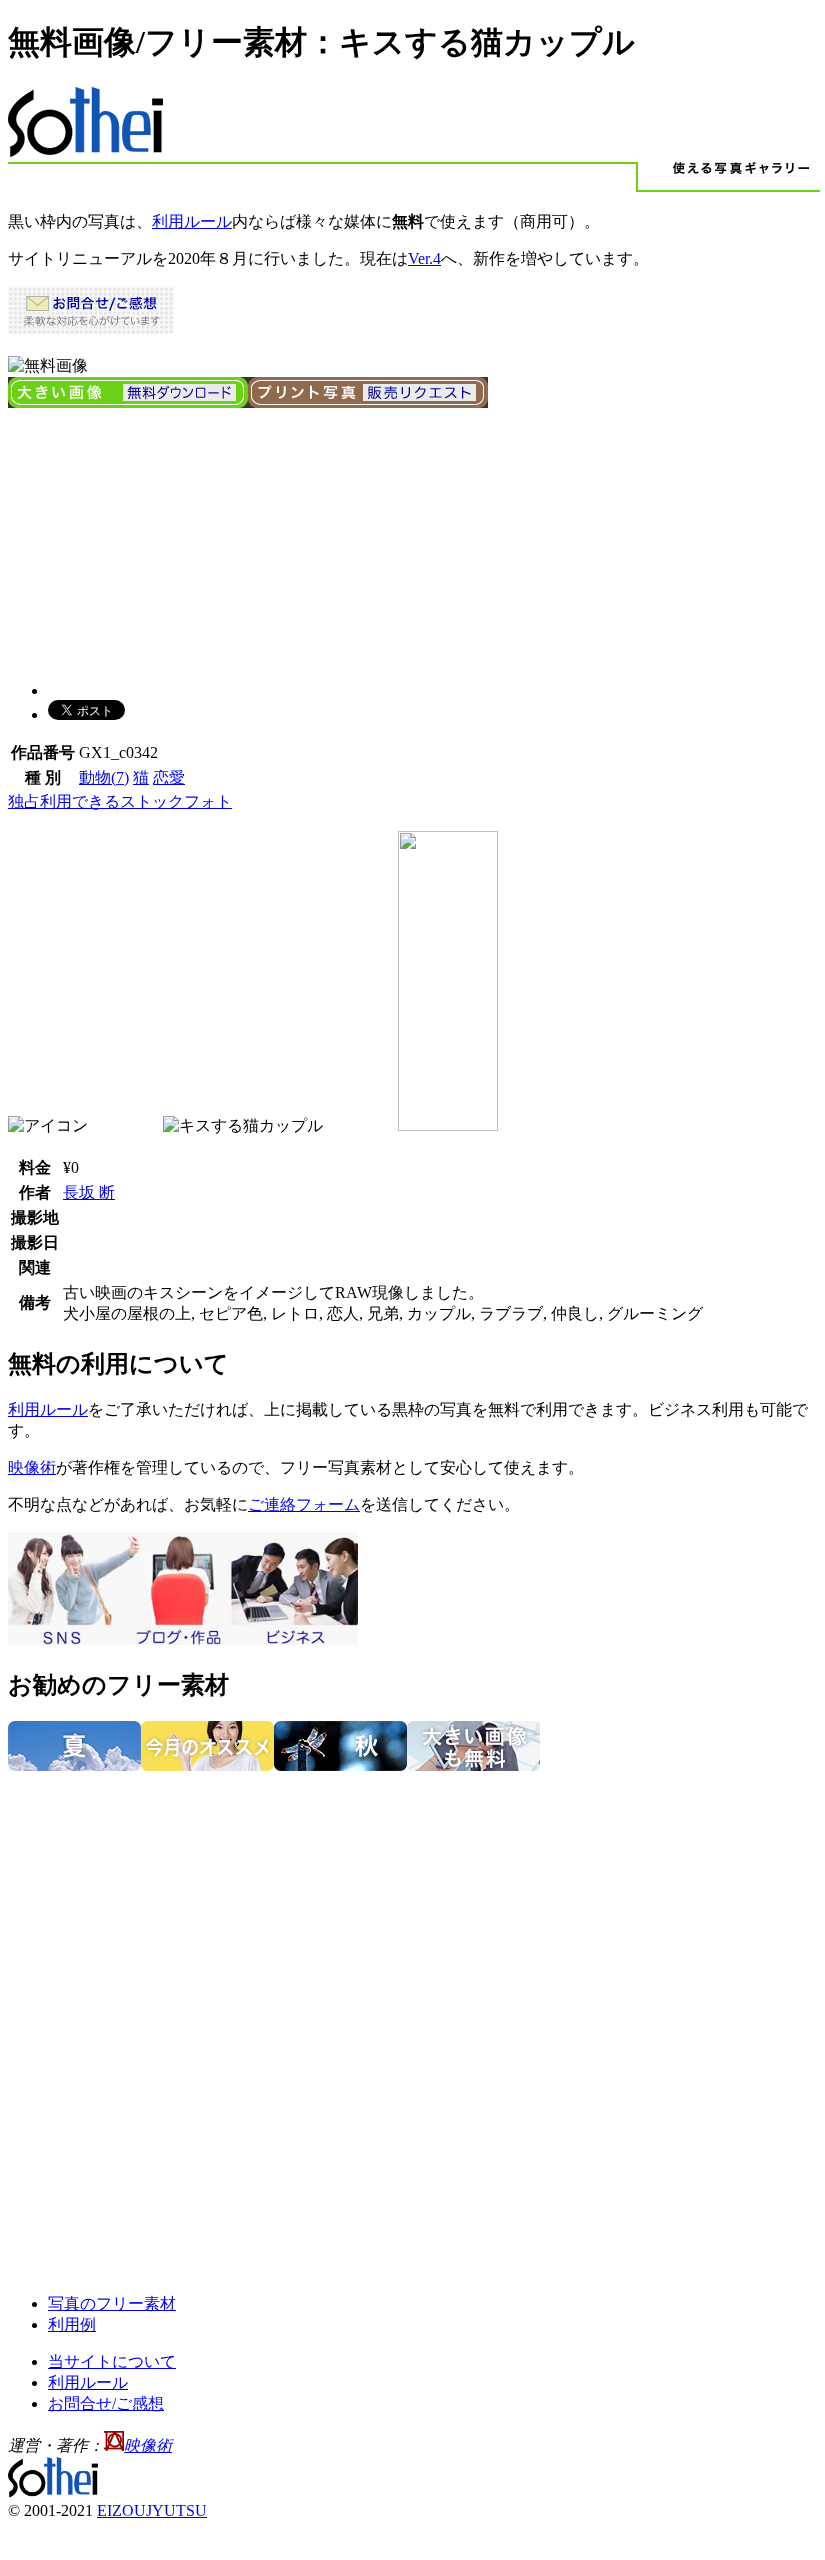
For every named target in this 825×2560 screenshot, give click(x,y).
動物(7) (104, 777)
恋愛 (169, 777)
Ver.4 (424, 258)
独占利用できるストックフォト (120, 801)
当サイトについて (112, 2361)
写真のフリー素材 (112, 2303)
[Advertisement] (158, 537)
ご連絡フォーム (304, 1504)
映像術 (32, 1467)
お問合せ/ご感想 (106, 2403)
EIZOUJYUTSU (152, 2510)
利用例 (72, 2324)
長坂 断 (89, 1192)
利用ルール (192, 221)
